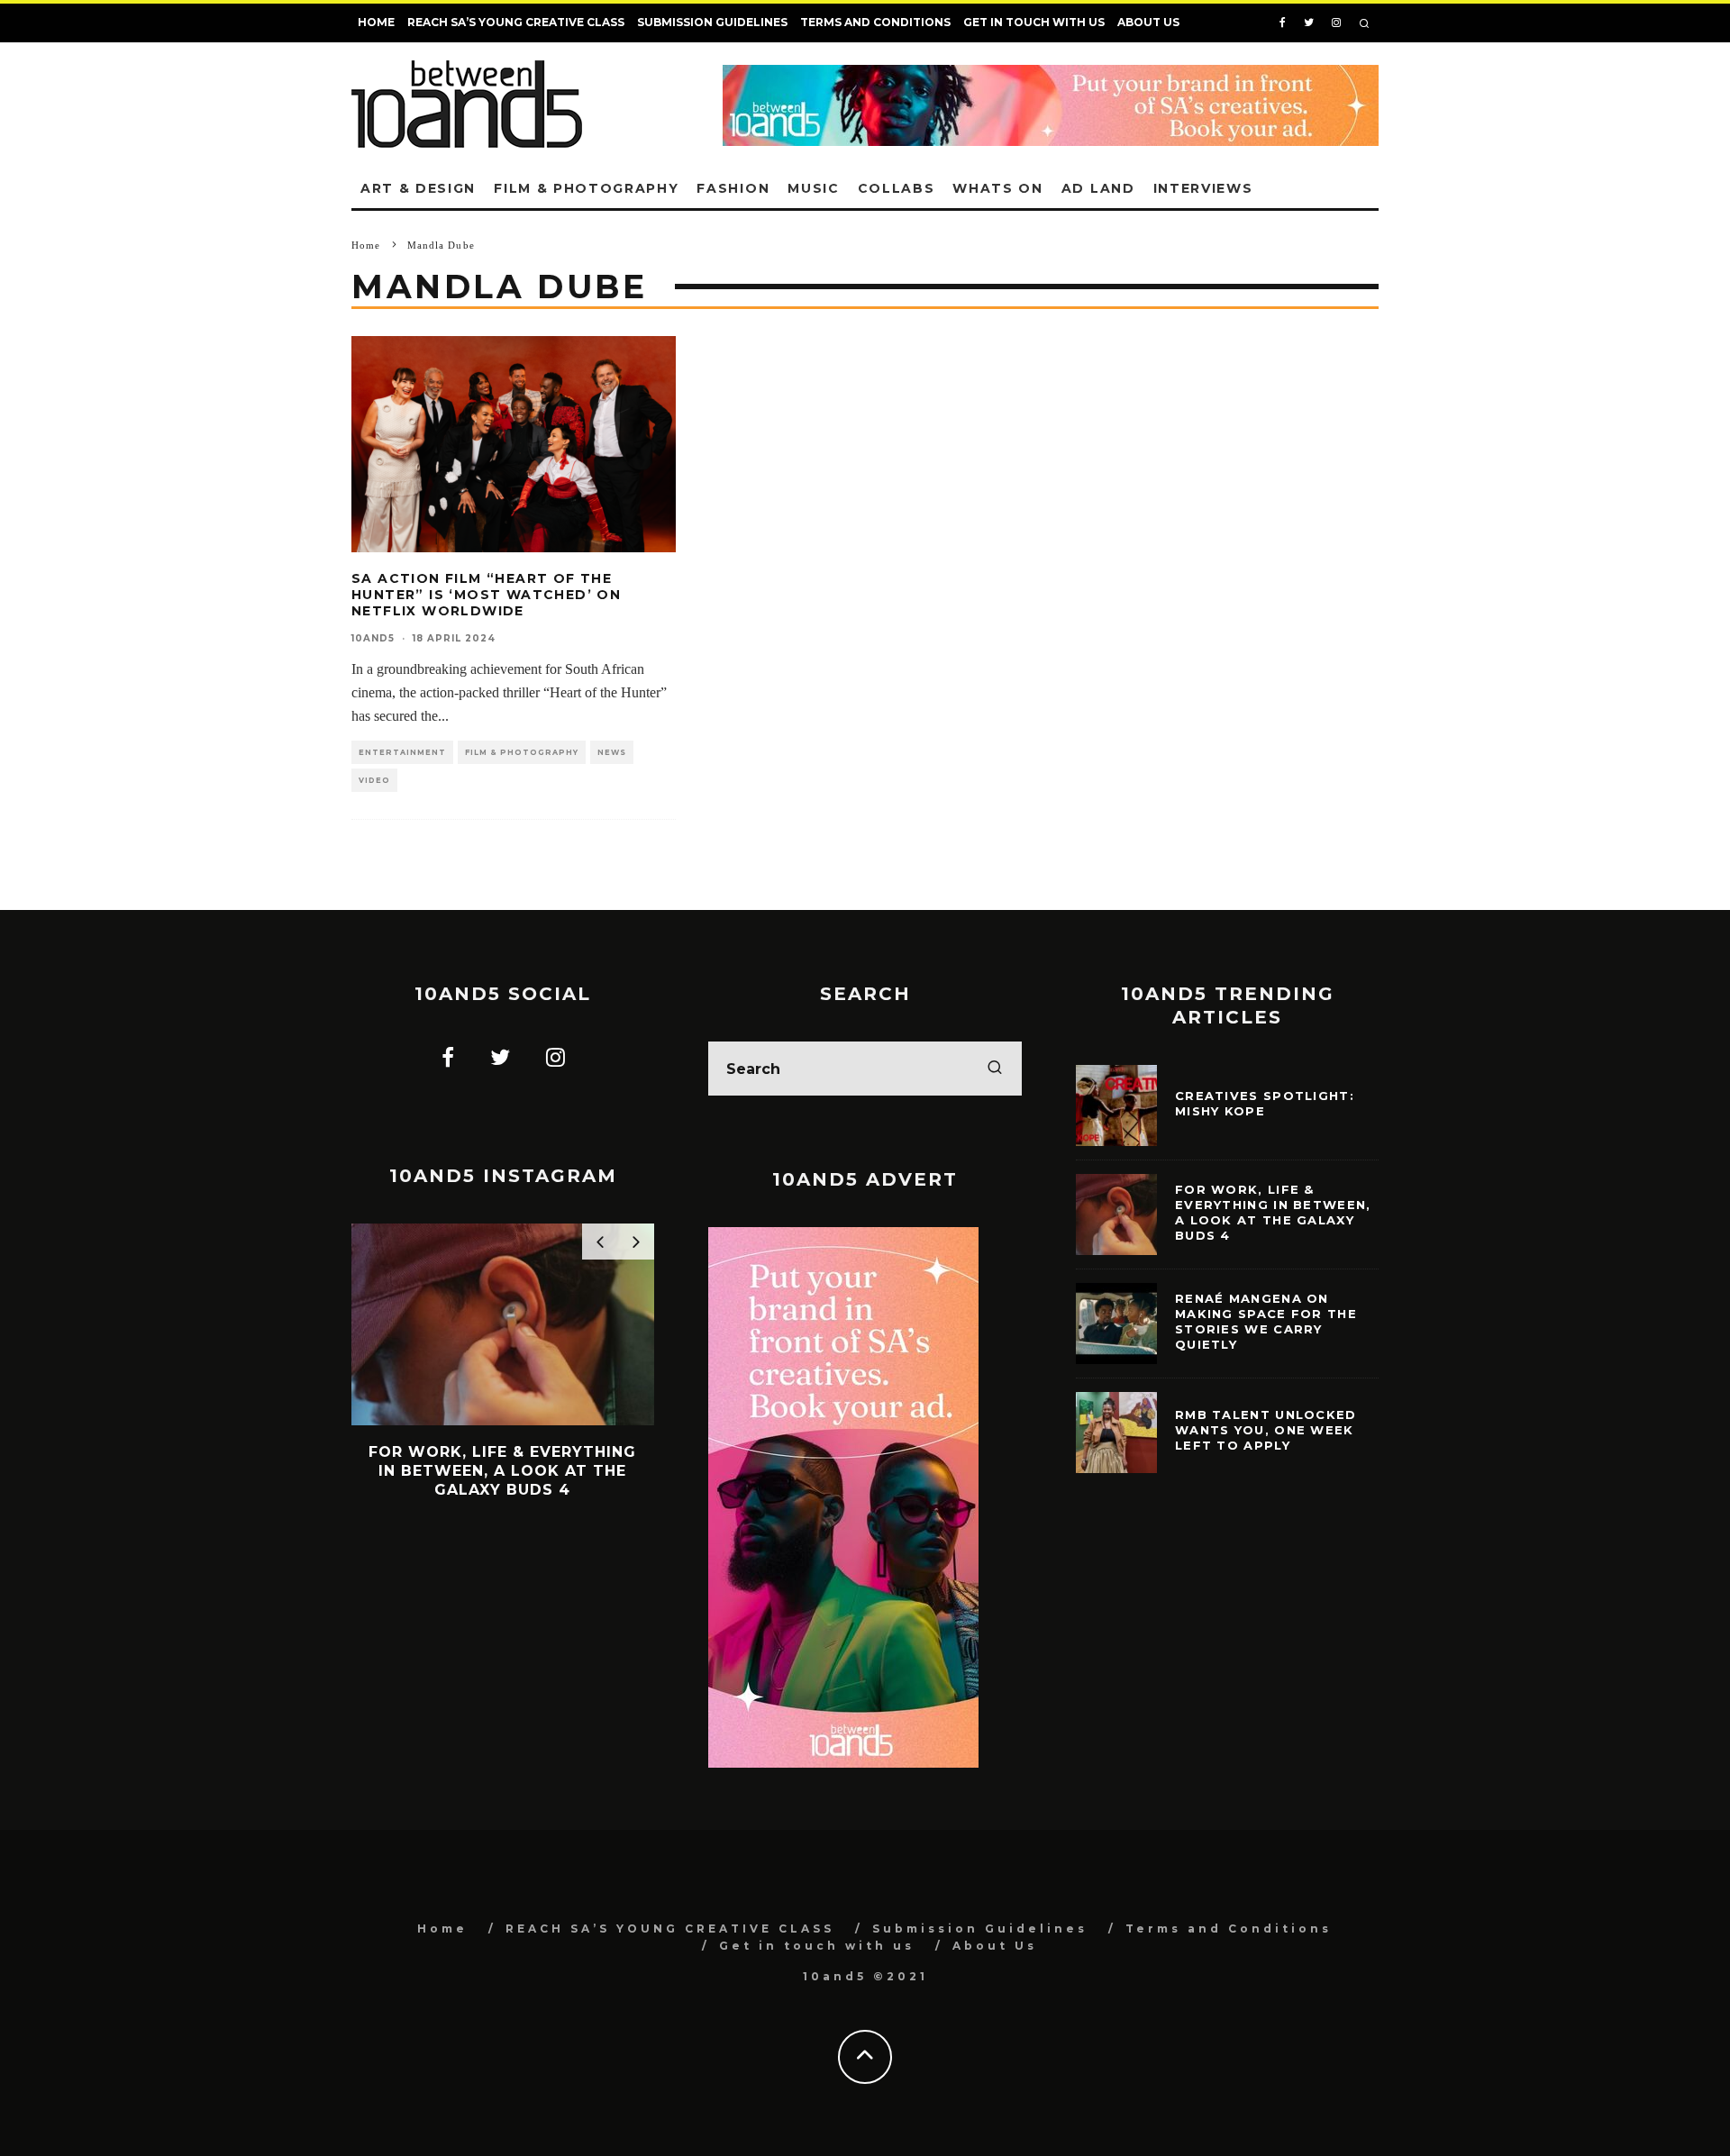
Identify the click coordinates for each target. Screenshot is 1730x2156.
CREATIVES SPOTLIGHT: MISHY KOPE (1265, 1103)
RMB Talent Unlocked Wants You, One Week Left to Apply (1266, 1430)
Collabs (897, 188)
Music (813, 188)
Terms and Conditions (875, 22)
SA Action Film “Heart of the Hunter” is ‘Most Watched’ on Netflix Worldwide (486, 595)
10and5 (373, 638)
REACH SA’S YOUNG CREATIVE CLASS (516, 22)
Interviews (1203, 188)
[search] (995, 1069)
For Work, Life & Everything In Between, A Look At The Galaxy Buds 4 (1273, 1212)
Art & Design (418, 188)
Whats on (997, 188)
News (612, 752)
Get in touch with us (1034, 22)
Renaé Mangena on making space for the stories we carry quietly (1266, 1321)
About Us (1148, 22)
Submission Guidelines (712, 22)
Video (374, 780)
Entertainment (402, 752)
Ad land (1098, 188)
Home (376, 22)
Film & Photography (586, 188)
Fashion (733, 188)
